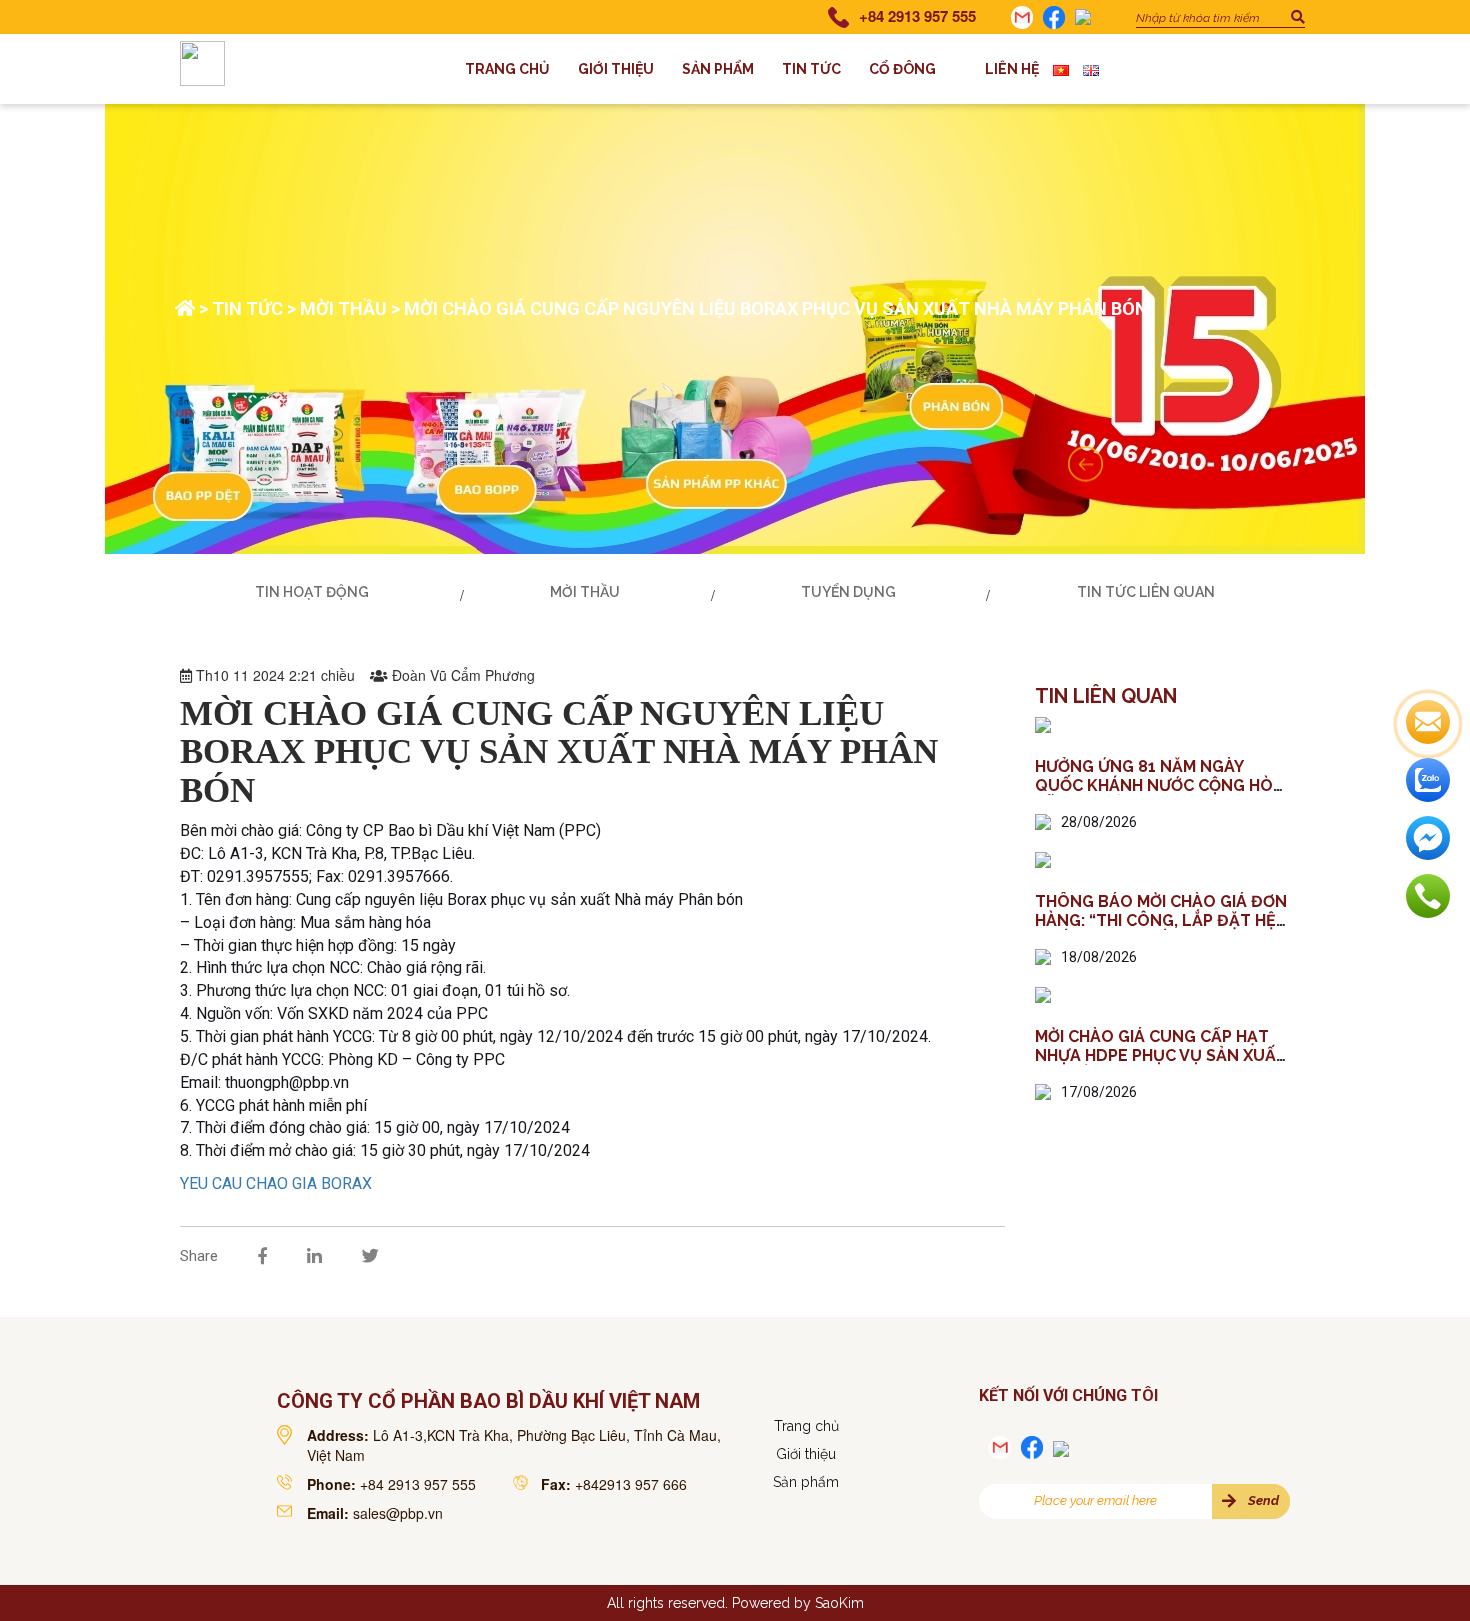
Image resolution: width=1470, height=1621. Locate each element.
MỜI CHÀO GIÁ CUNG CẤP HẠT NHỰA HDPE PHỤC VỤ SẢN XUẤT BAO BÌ (1161, 1055)
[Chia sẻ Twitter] (370, 1256)
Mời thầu (343, 308)
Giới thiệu (616, 69)
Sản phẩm (718, 69)
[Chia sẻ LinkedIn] (314, 1256)
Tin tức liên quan (1146, 592)
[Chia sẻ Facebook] (262, 1256)
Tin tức (811, 69)
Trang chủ (806, 1426)
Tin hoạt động (312, 592)
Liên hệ (1012, 69)
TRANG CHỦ (507, 69)
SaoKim (839, 1603)
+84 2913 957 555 (917, 16)
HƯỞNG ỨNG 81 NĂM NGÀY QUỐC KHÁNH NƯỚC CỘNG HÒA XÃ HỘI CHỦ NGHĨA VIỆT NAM (1159, 785)
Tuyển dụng (848, 592)
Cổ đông (902, 69)
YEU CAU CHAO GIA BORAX (276, 1183)
